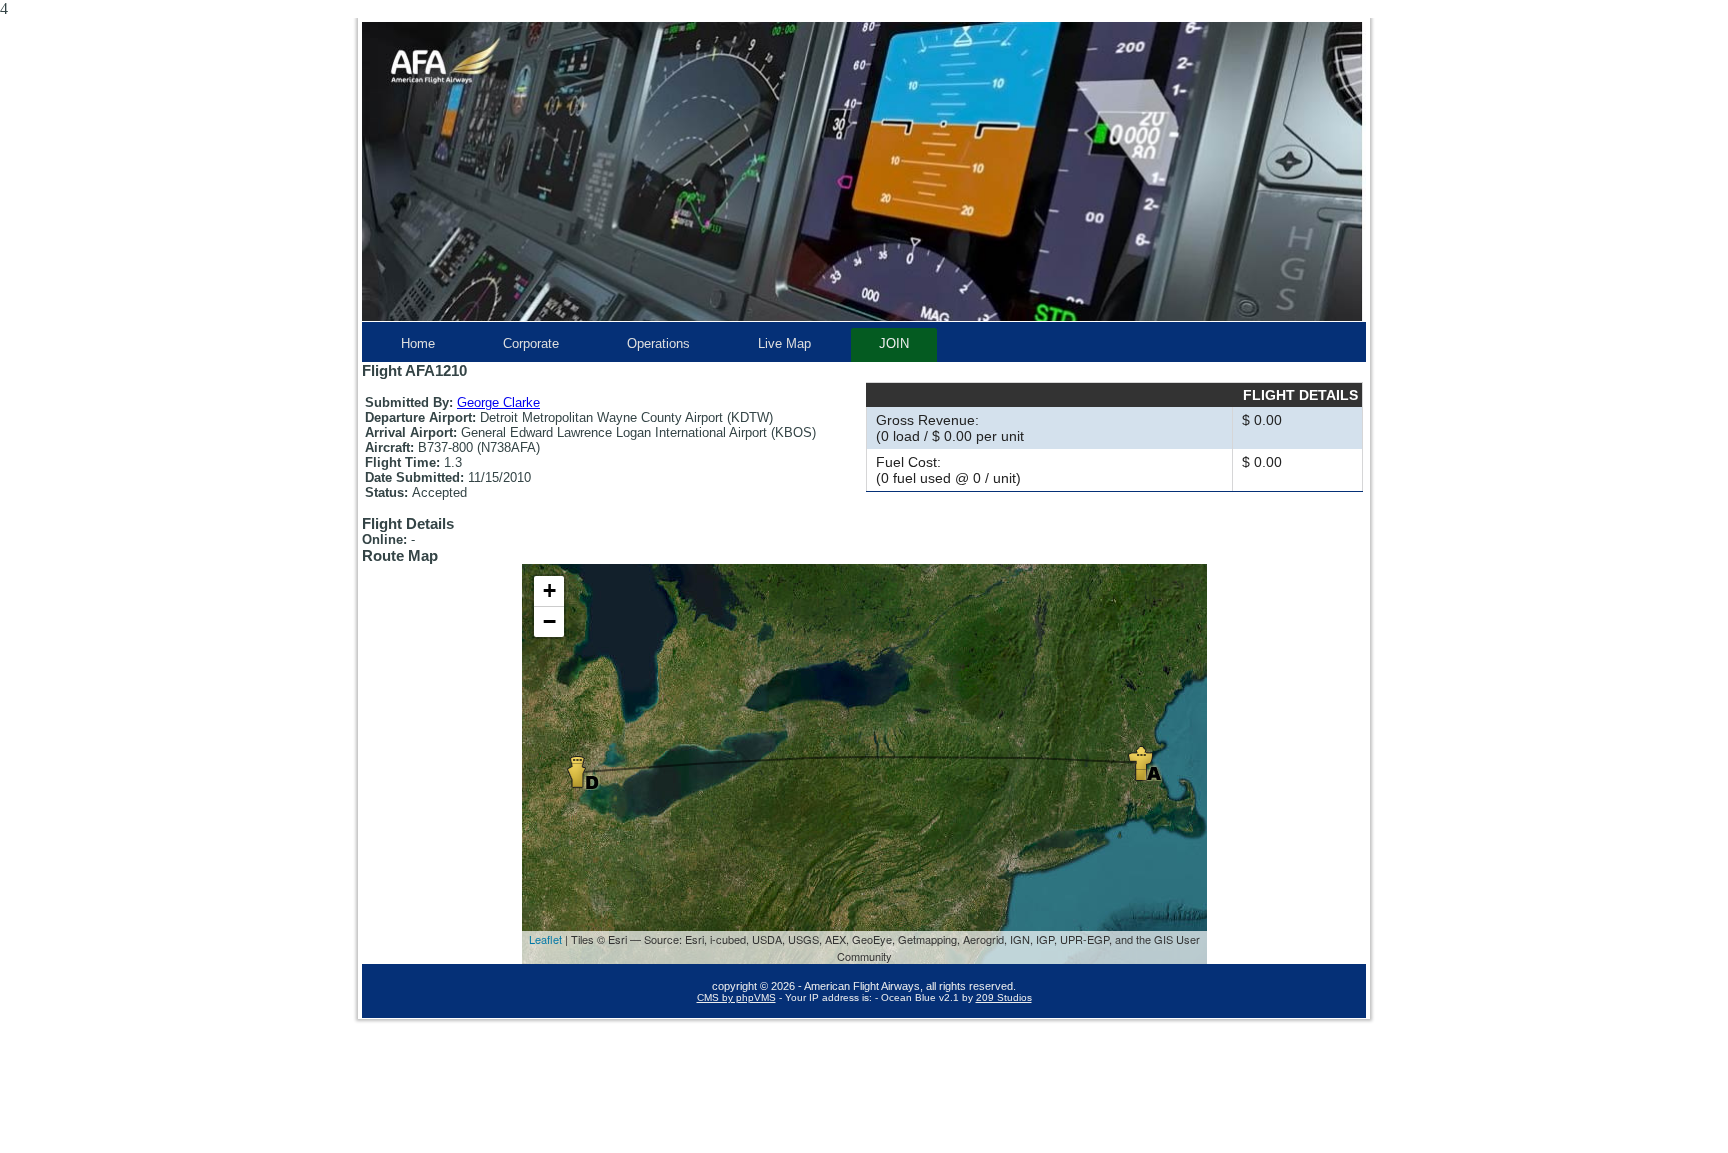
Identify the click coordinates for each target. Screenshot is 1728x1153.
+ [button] (549, 590)
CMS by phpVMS (736, 997)
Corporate (531, 343)
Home (418, 343)
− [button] (549, 621)
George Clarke (498, 402)
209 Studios (1004, 997)
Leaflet (545, 939)
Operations (658, 343)
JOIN (894, 343)
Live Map (784, 343)
